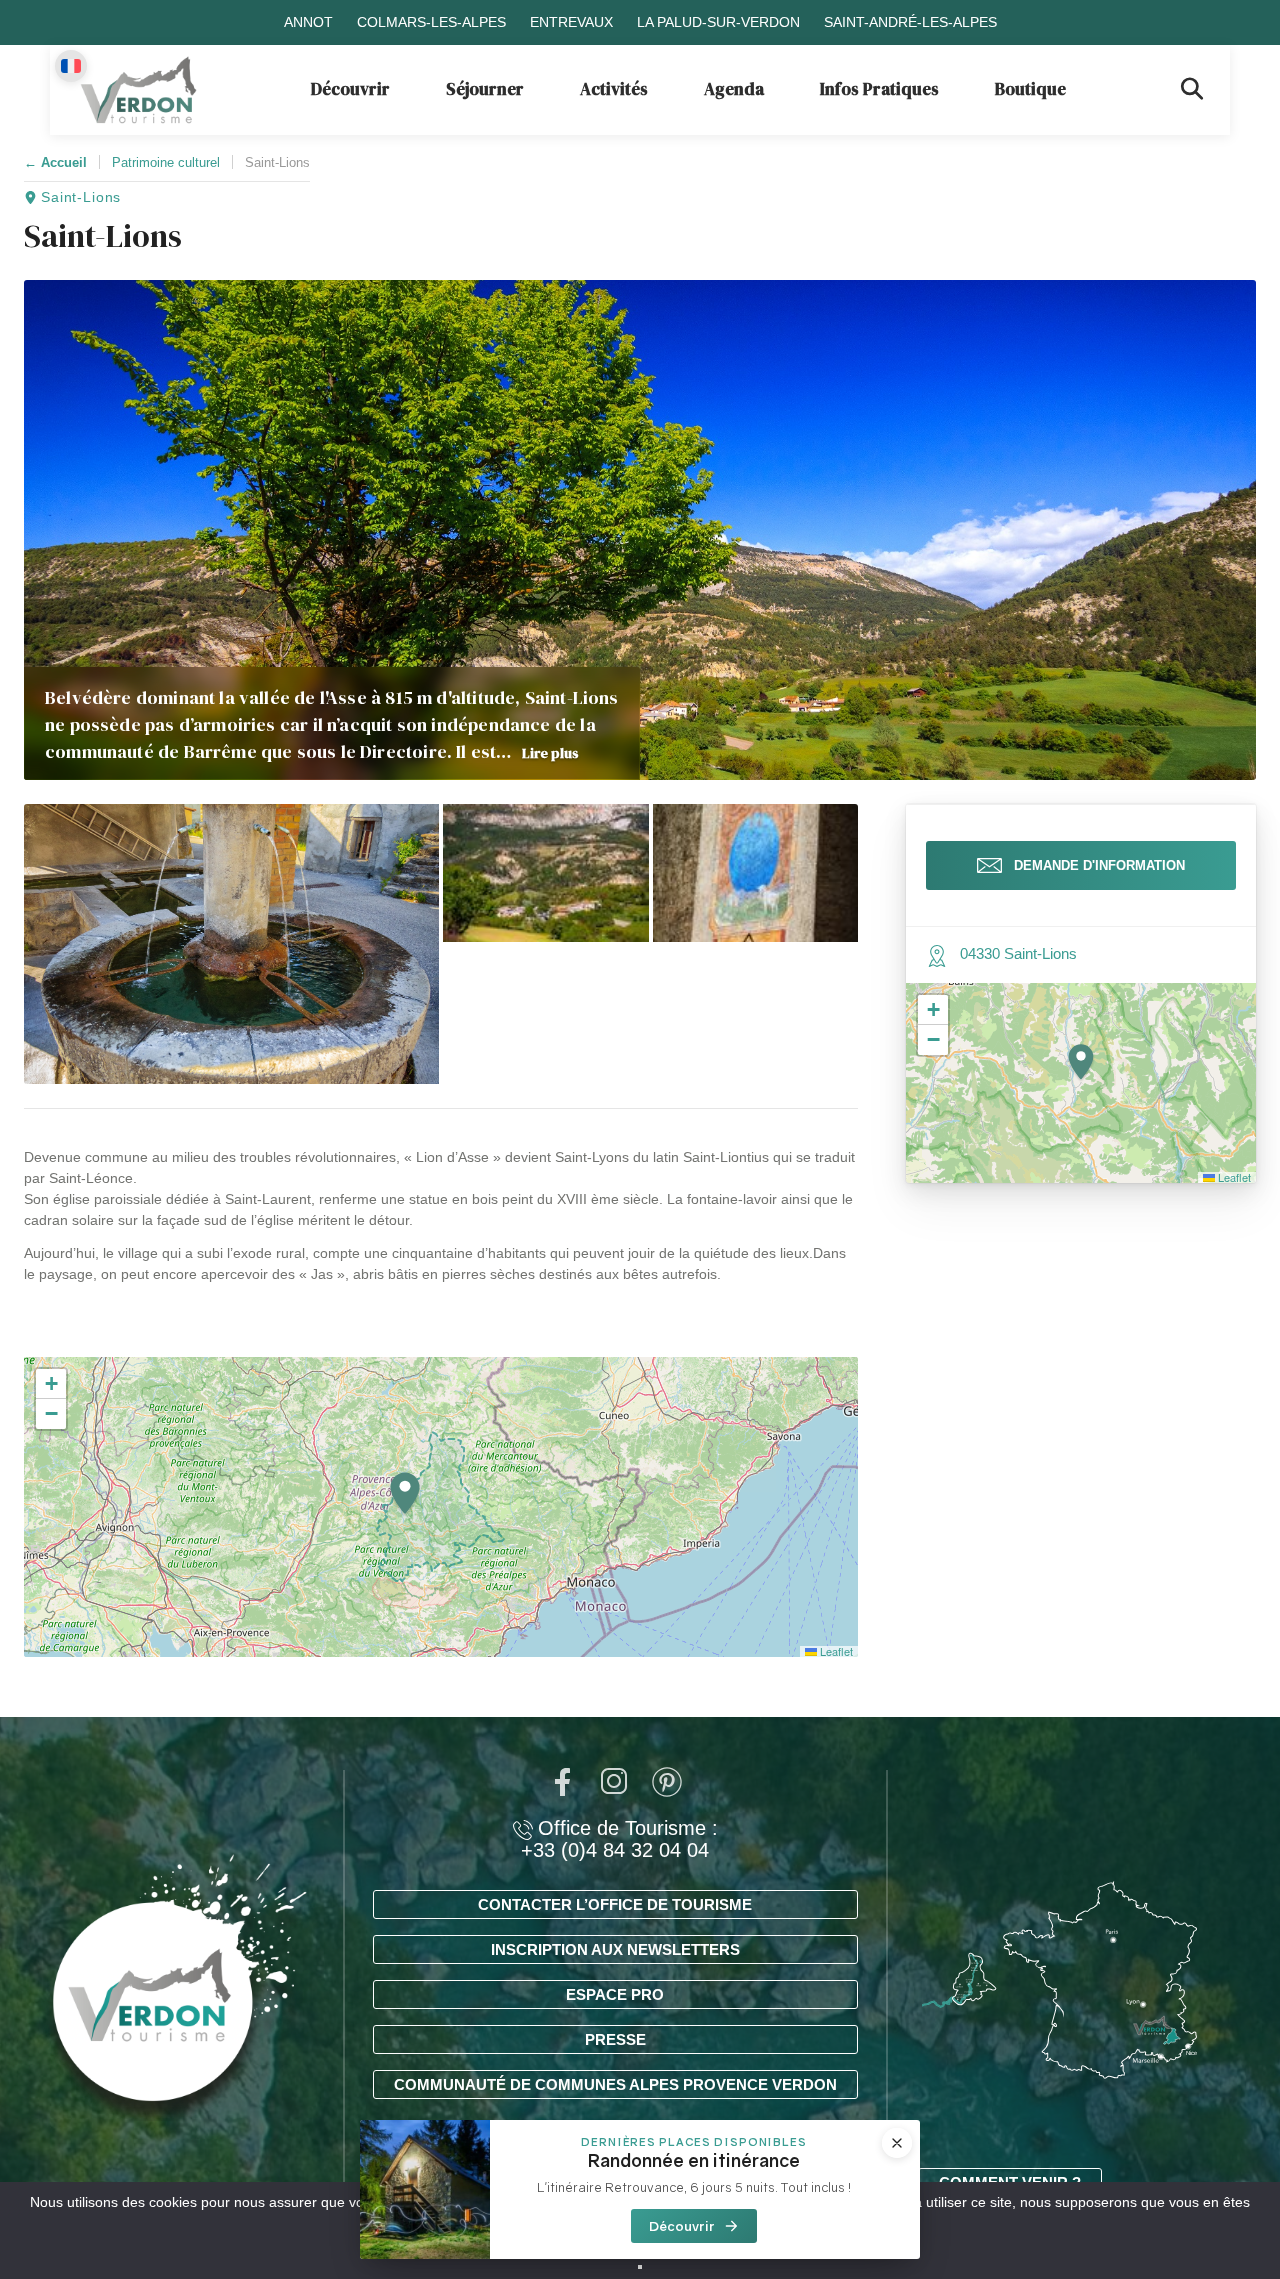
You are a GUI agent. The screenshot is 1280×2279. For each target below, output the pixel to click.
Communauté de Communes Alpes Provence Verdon (615, 2084)
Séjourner (485, 89)
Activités (614, 89)
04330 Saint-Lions (1018, 953)
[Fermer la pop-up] (897, 2143)
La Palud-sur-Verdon (718, 22)
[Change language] (71, 66)
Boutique (1030, 89)
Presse (615, 2039)
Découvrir (350, 89)
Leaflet (835, 1651)
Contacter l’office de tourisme (615, 1904)
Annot (308, 22)
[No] (640, 2267)
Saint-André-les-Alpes (910, 22)
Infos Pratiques (879, 89)
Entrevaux (571, 22)
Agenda (734, 89)
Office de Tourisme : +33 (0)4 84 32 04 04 (619, 1839)
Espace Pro (615, 1994)
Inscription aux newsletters (615, 1949)
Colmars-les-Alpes (431, 22)
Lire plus (550, 753)
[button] (231, 944)
